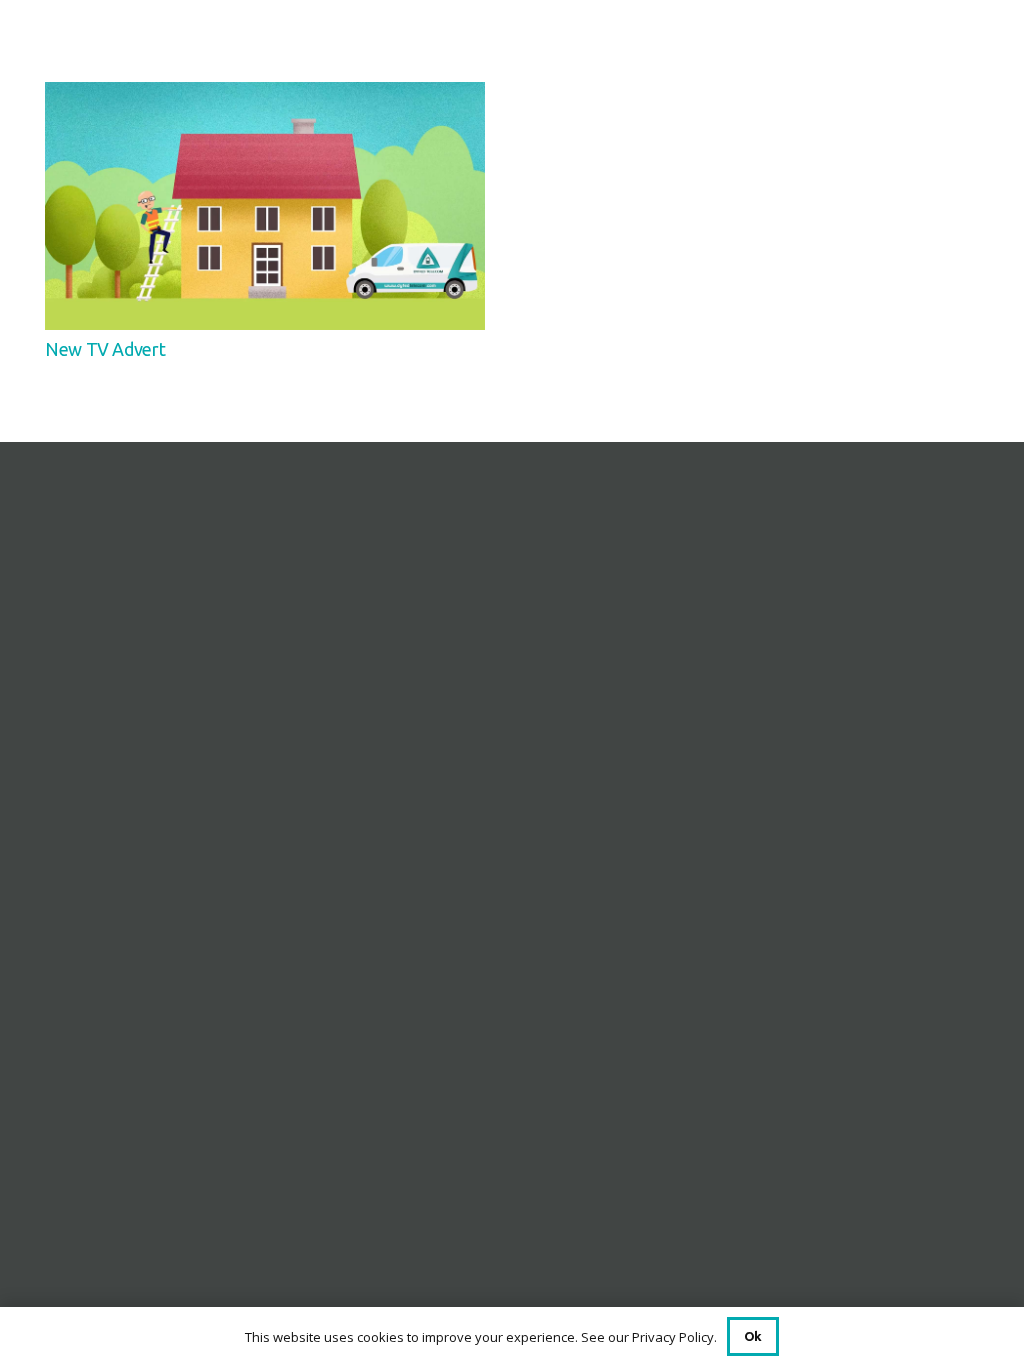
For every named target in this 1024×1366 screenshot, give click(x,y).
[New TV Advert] (265, 97)
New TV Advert (105, 349)
